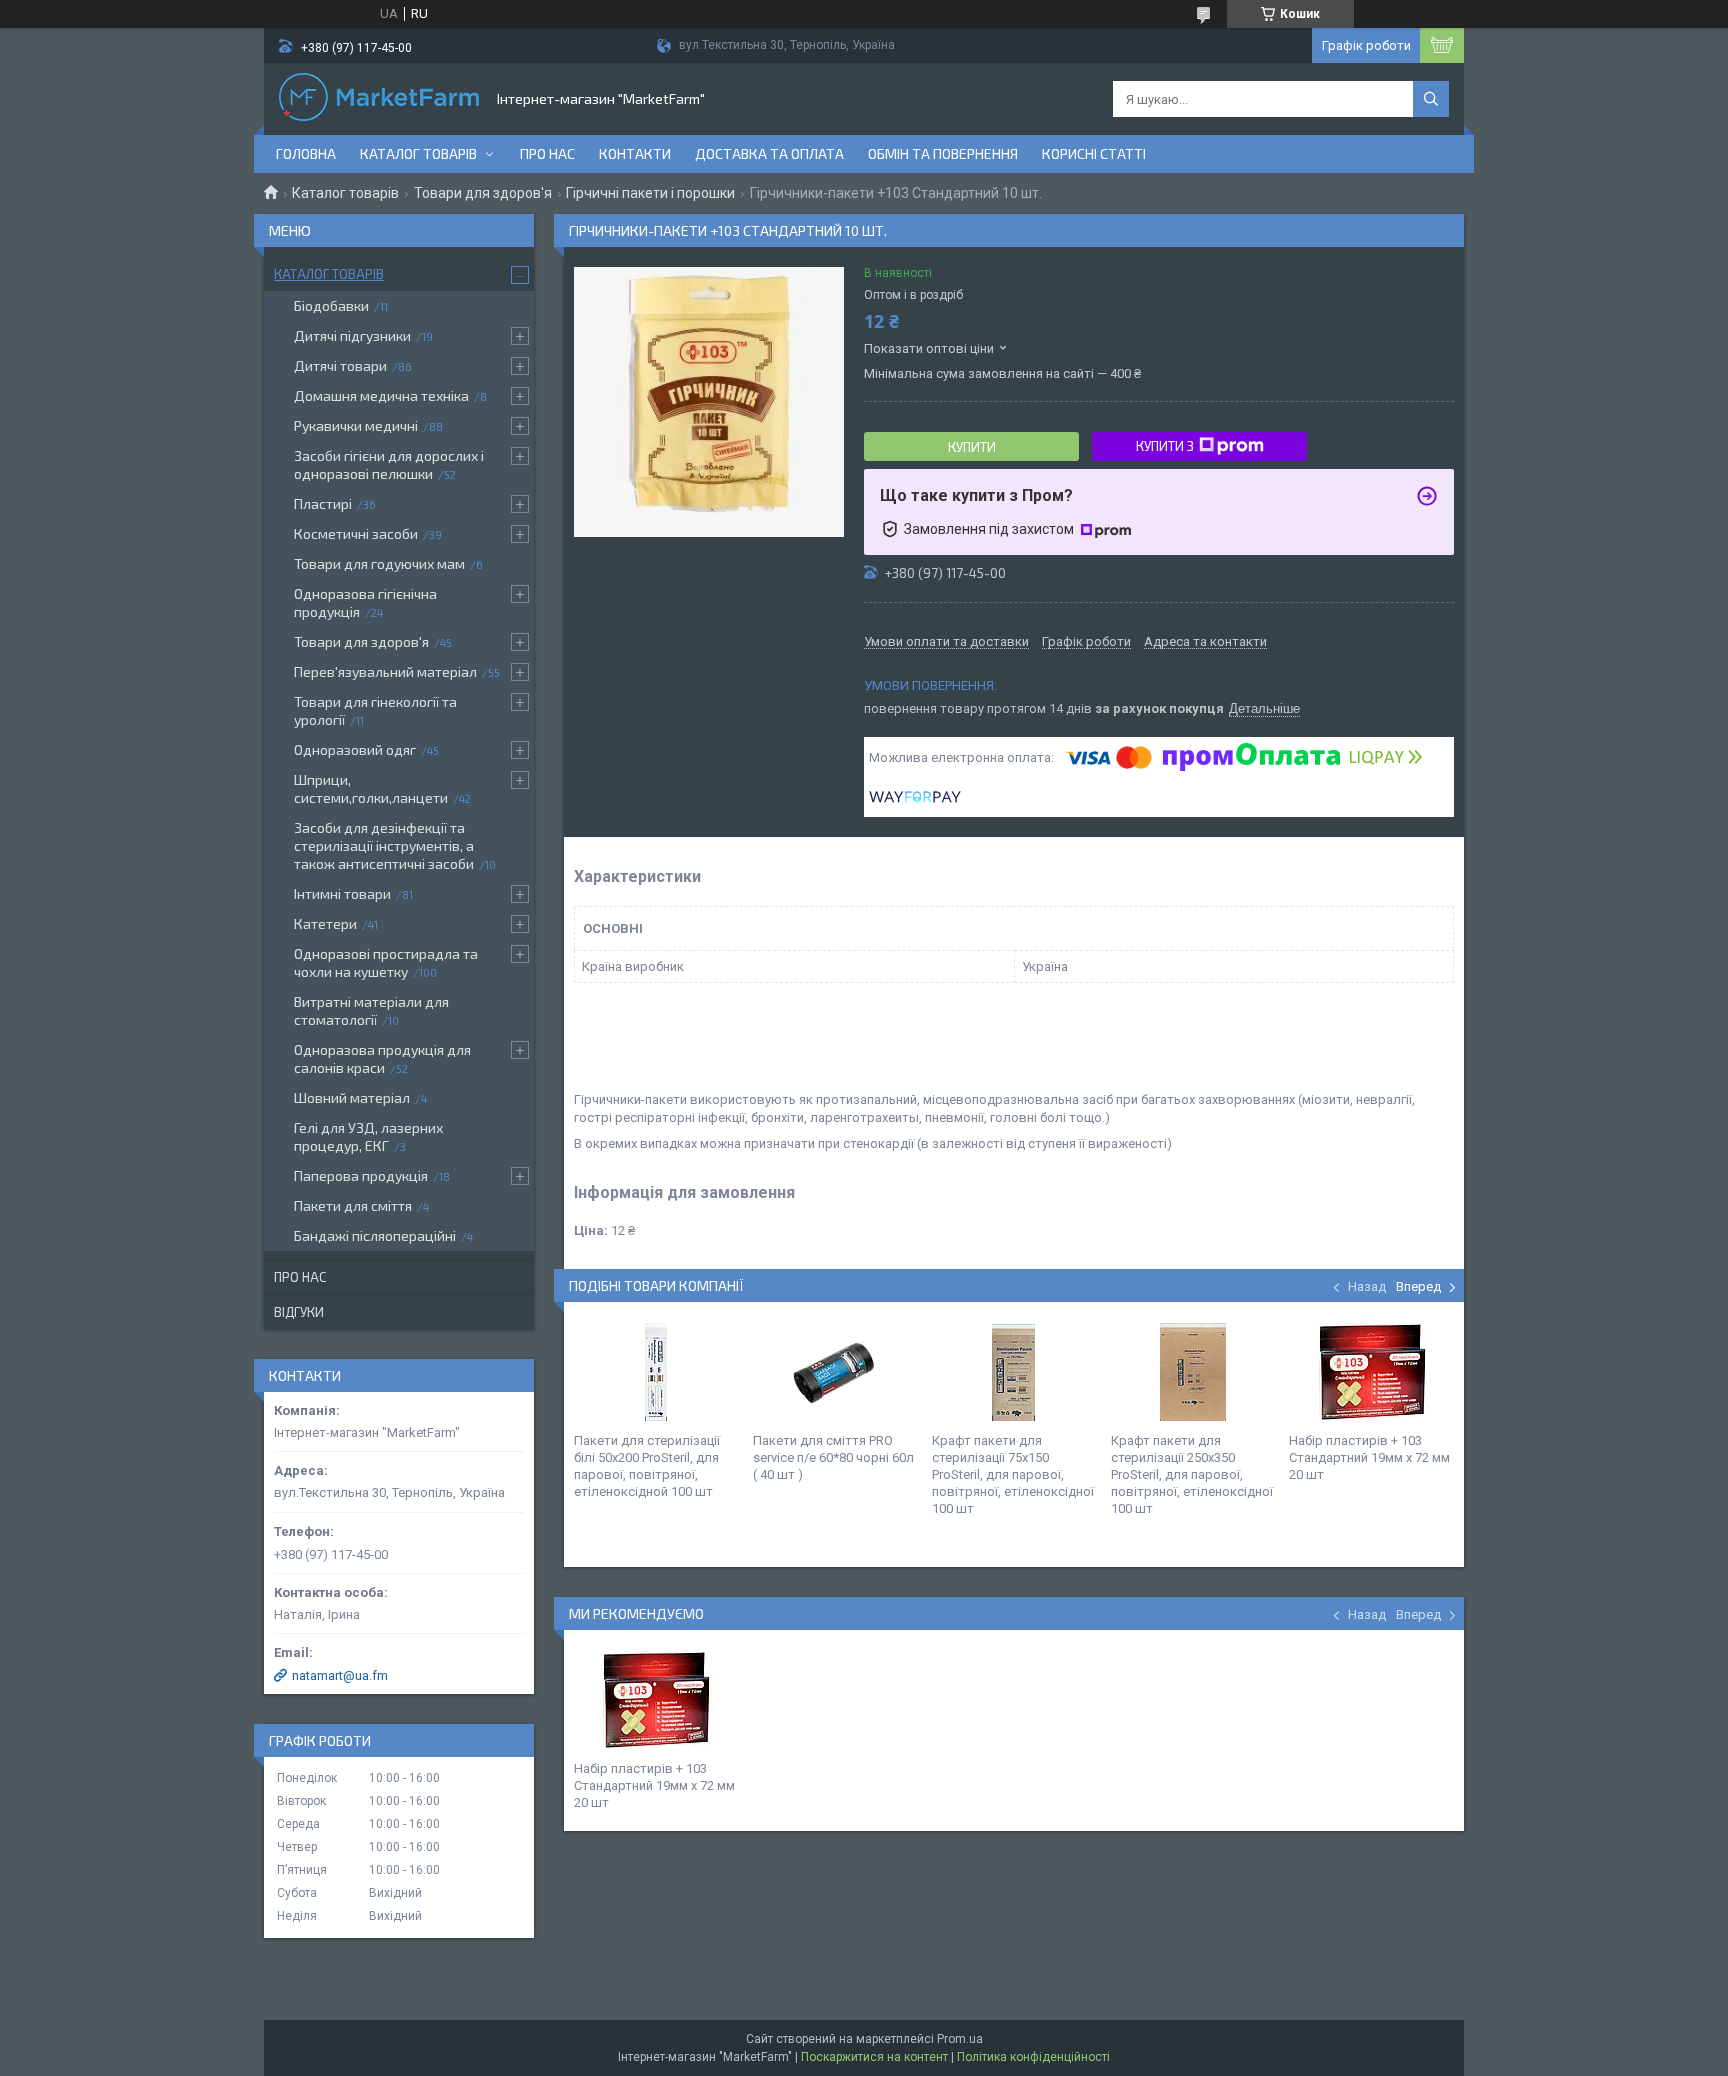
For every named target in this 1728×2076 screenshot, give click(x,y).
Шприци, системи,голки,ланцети (371, 788)
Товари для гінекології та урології (375, 710)
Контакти (635, 153)
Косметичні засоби (356, 533)
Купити (972, 447)
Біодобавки (331, 305)
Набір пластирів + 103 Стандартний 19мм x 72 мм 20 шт (1369, 1457)
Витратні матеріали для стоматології (371, 1010)
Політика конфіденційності (1033, 2057)
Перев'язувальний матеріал (385, 671)
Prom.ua (960, 2039)
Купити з (1165, 446)
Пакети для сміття (353, 1205)
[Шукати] (1431, 99)
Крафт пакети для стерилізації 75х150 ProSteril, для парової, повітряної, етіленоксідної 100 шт (1013, 1474)
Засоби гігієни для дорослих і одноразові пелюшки (389, 464)
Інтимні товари (342, 893)
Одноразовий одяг (355, 749)
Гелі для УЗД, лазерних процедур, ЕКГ (368, 1136)
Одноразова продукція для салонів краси (382, 1058)
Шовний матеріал (352, 1097)
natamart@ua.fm (340, 1675)
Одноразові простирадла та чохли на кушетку (386, 962)
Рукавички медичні (356, 425)
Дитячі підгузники (352, 335)
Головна (306, 153)
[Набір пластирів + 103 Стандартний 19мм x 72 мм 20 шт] (1371, 1372)
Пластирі (323, 503)
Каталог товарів (418, 153)
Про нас (547, 153)
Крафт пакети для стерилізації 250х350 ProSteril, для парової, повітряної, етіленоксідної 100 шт (1192, 1474)
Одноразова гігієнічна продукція (365, 602)
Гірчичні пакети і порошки (650, 193)
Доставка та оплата (769, 153)
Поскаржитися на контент (874, 2057)
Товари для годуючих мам (379, 563)
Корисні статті (1094, 153)
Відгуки (299, 1312)
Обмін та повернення (943, 153)
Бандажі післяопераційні (375, 1235)
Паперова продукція (361, 1175)
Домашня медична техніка (381, 395)
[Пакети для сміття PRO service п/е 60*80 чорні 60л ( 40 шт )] (835, 1372)
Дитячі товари (340, 365)
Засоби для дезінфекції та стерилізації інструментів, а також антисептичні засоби (384, 845)
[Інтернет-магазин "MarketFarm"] (379, 99)
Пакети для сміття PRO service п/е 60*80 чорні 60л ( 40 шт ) (833, 1457)
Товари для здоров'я (483, 193)
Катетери (325, 923)
